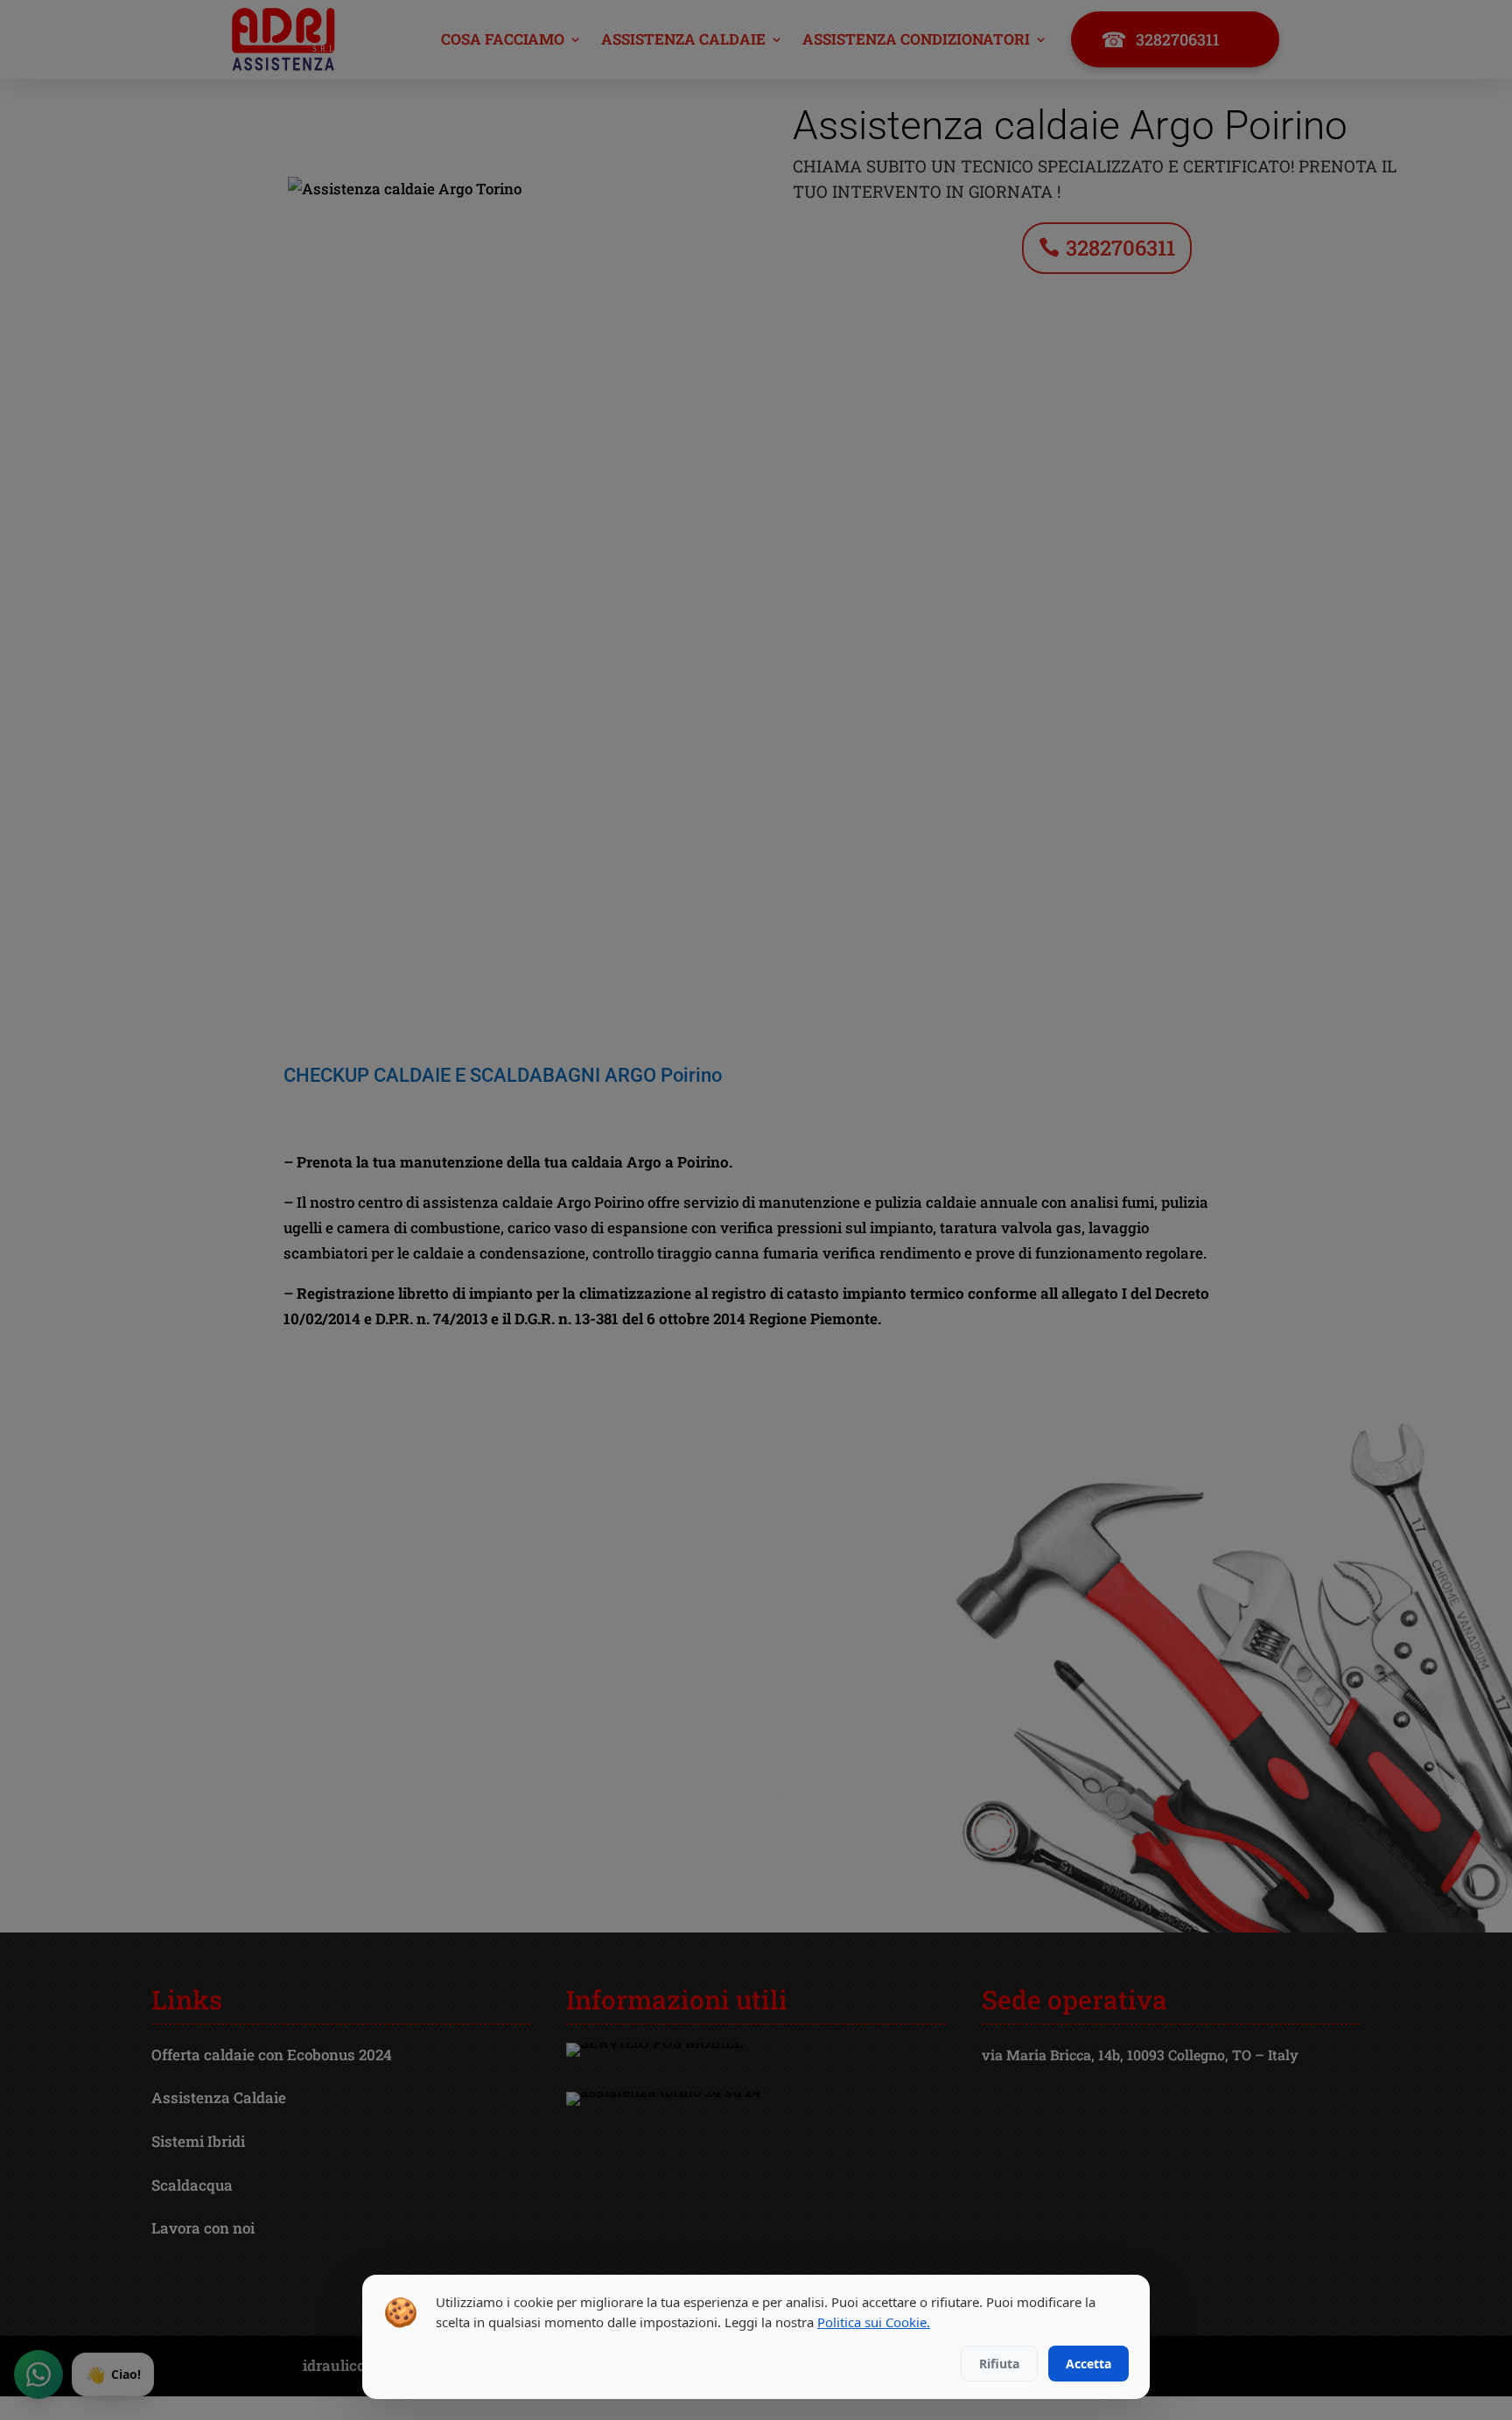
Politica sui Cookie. (874, 2322)
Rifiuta (999, 2364)
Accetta (1088, 2364)
